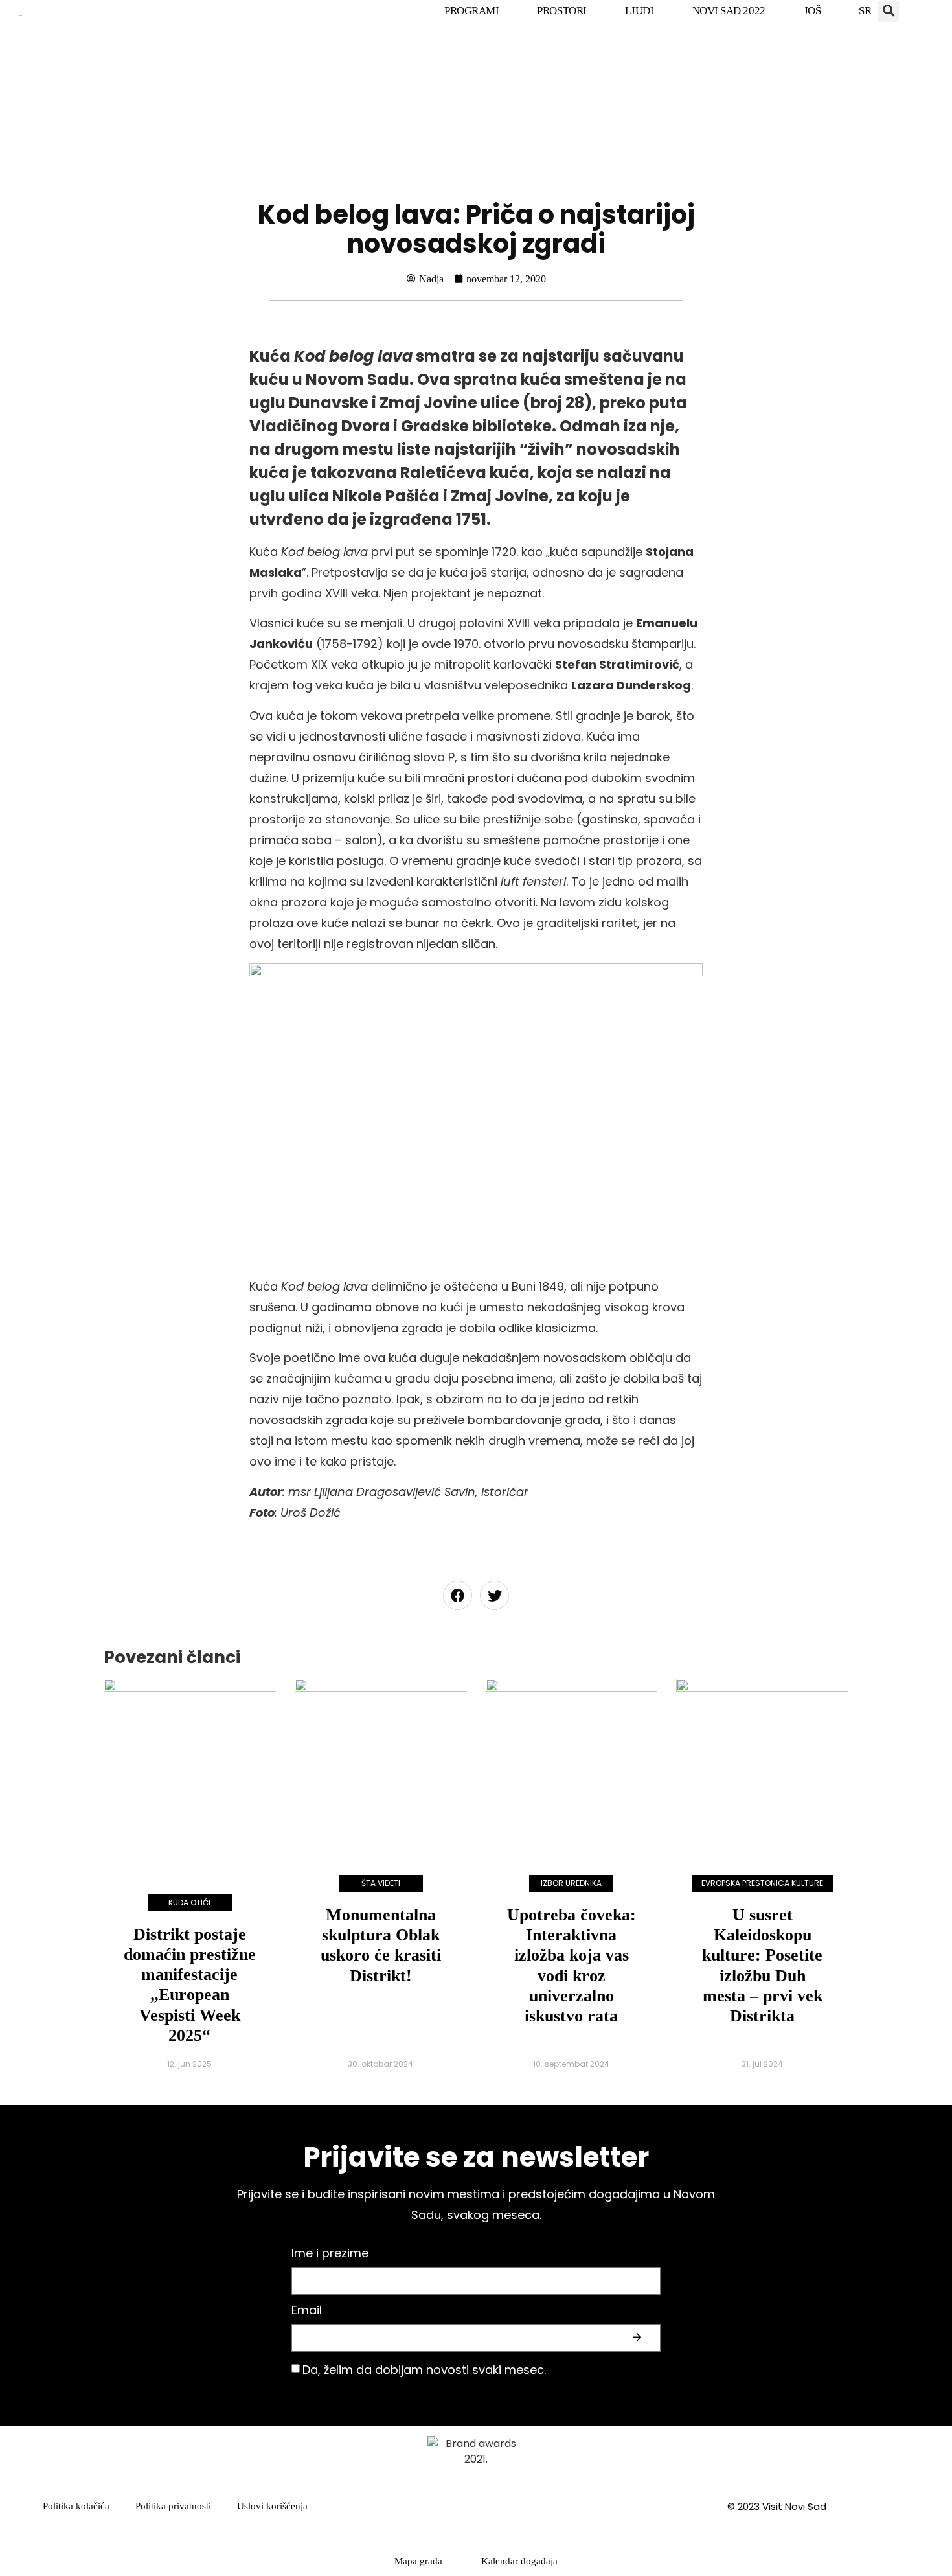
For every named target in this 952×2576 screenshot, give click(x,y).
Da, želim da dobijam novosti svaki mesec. (424, 2370)
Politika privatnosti (173, 2506)
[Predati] (639, 2338)
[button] (888, 11)
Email (307, 2311)
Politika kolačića (76, 2506)
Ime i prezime (330, 2254)
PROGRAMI (471, 11)
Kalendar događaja (519, 2561)
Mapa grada (418, 2561)
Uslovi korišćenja (272, 2506)
